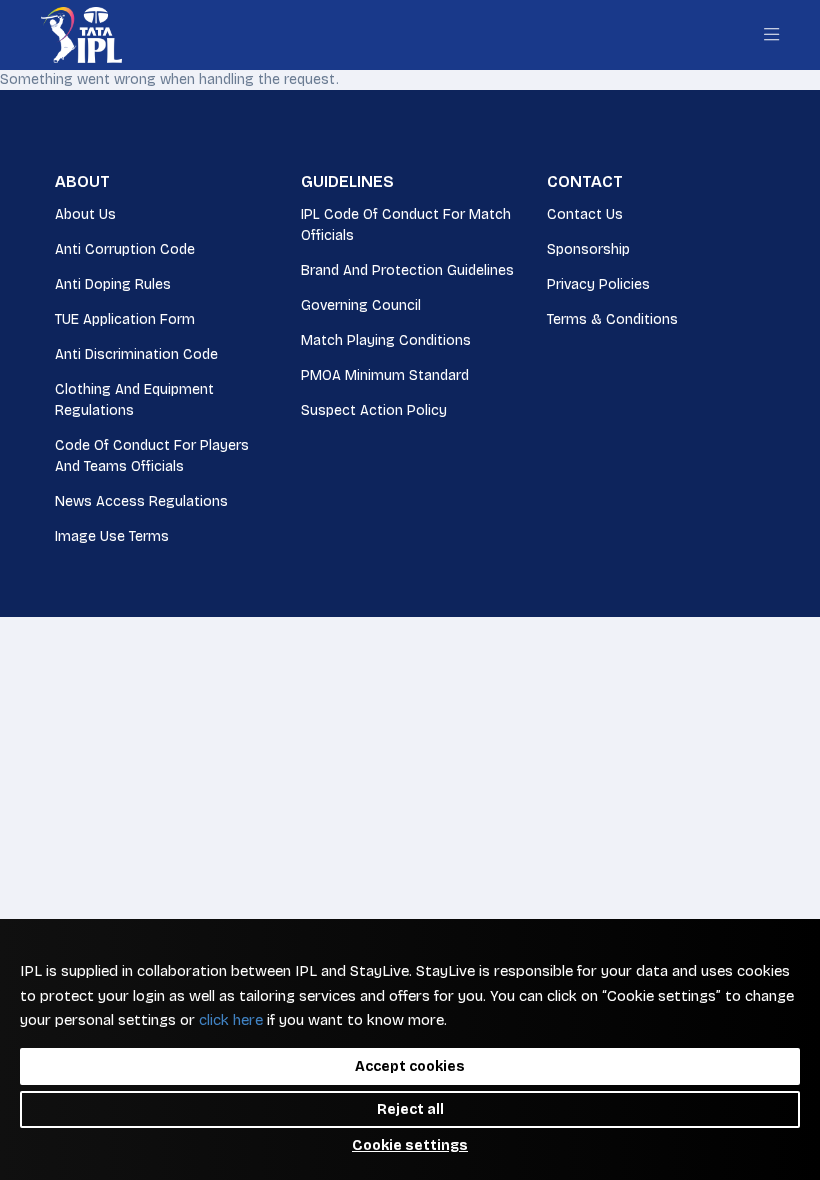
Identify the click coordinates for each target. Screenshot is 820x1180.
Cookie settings (410, 1145)
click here (231, 1020)
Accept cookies (410, 1066)
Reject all (410, 1109)
